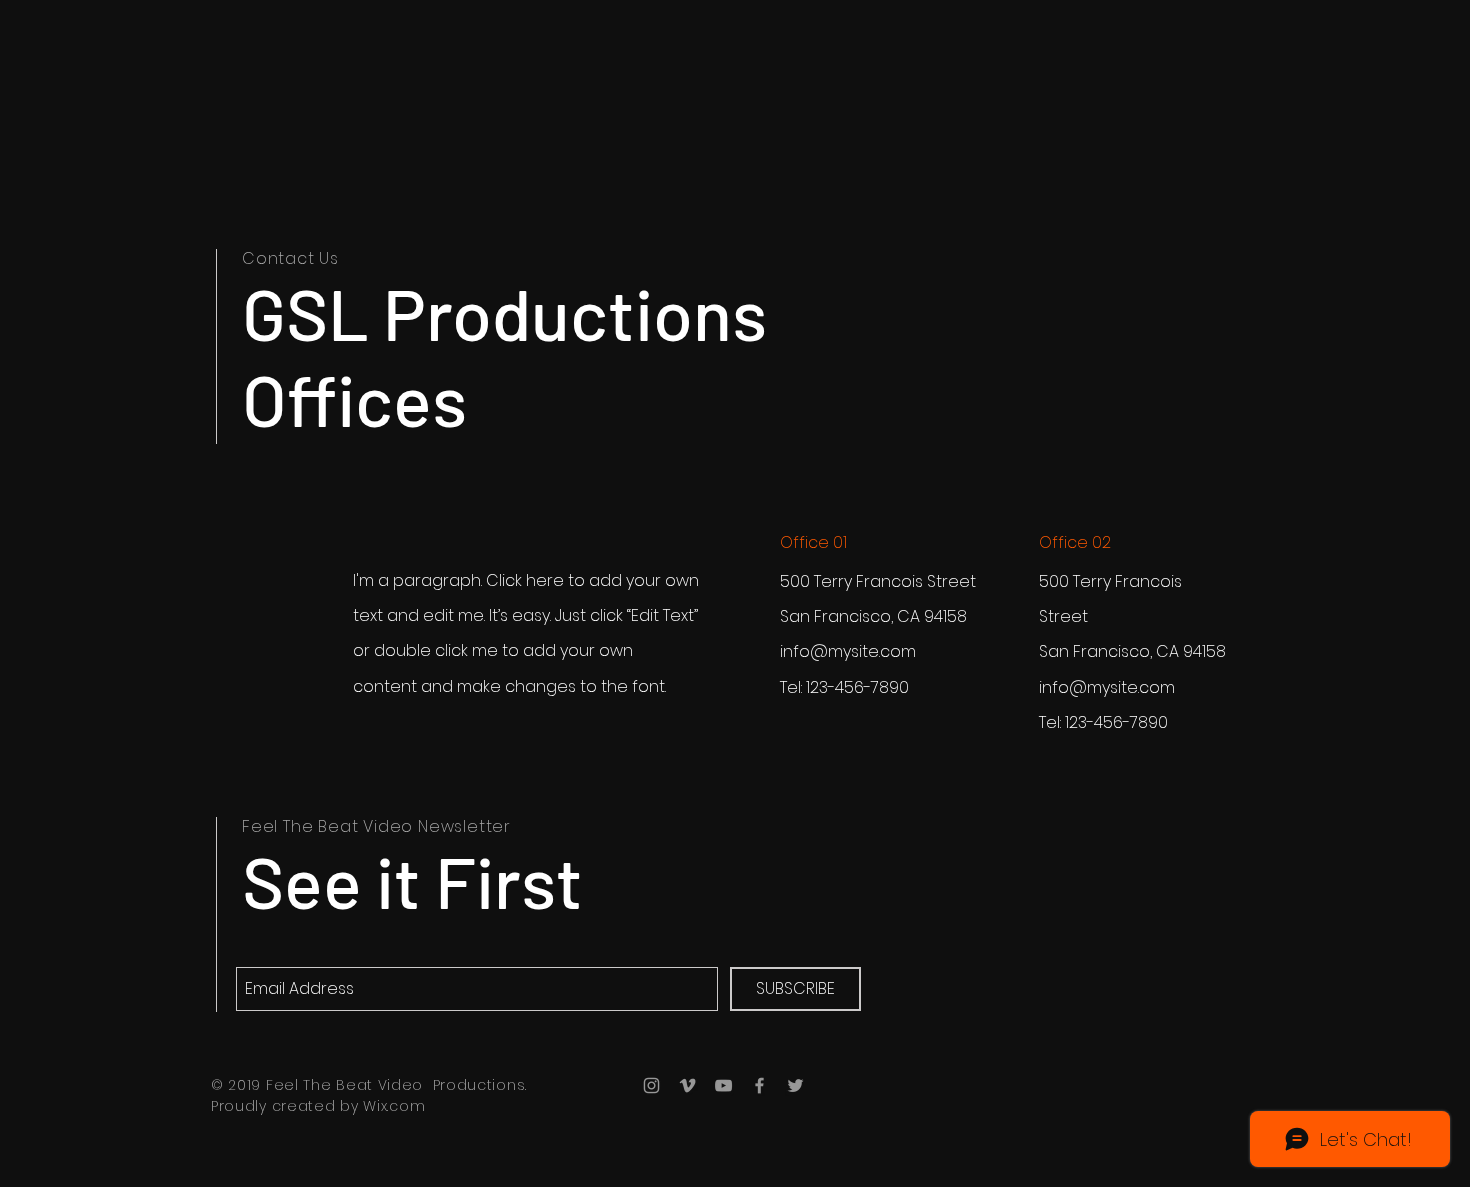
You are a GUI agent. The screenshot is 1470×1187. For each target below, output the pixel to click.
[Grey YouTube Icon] (723, 1085)
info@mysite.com (848, 651)
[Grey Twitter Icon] (795, 1085)
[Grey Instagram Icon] (651, 1085)
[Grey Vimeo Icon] (687, 1085)
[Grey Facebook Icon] (759, 1085)
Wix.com (394, 1106)
